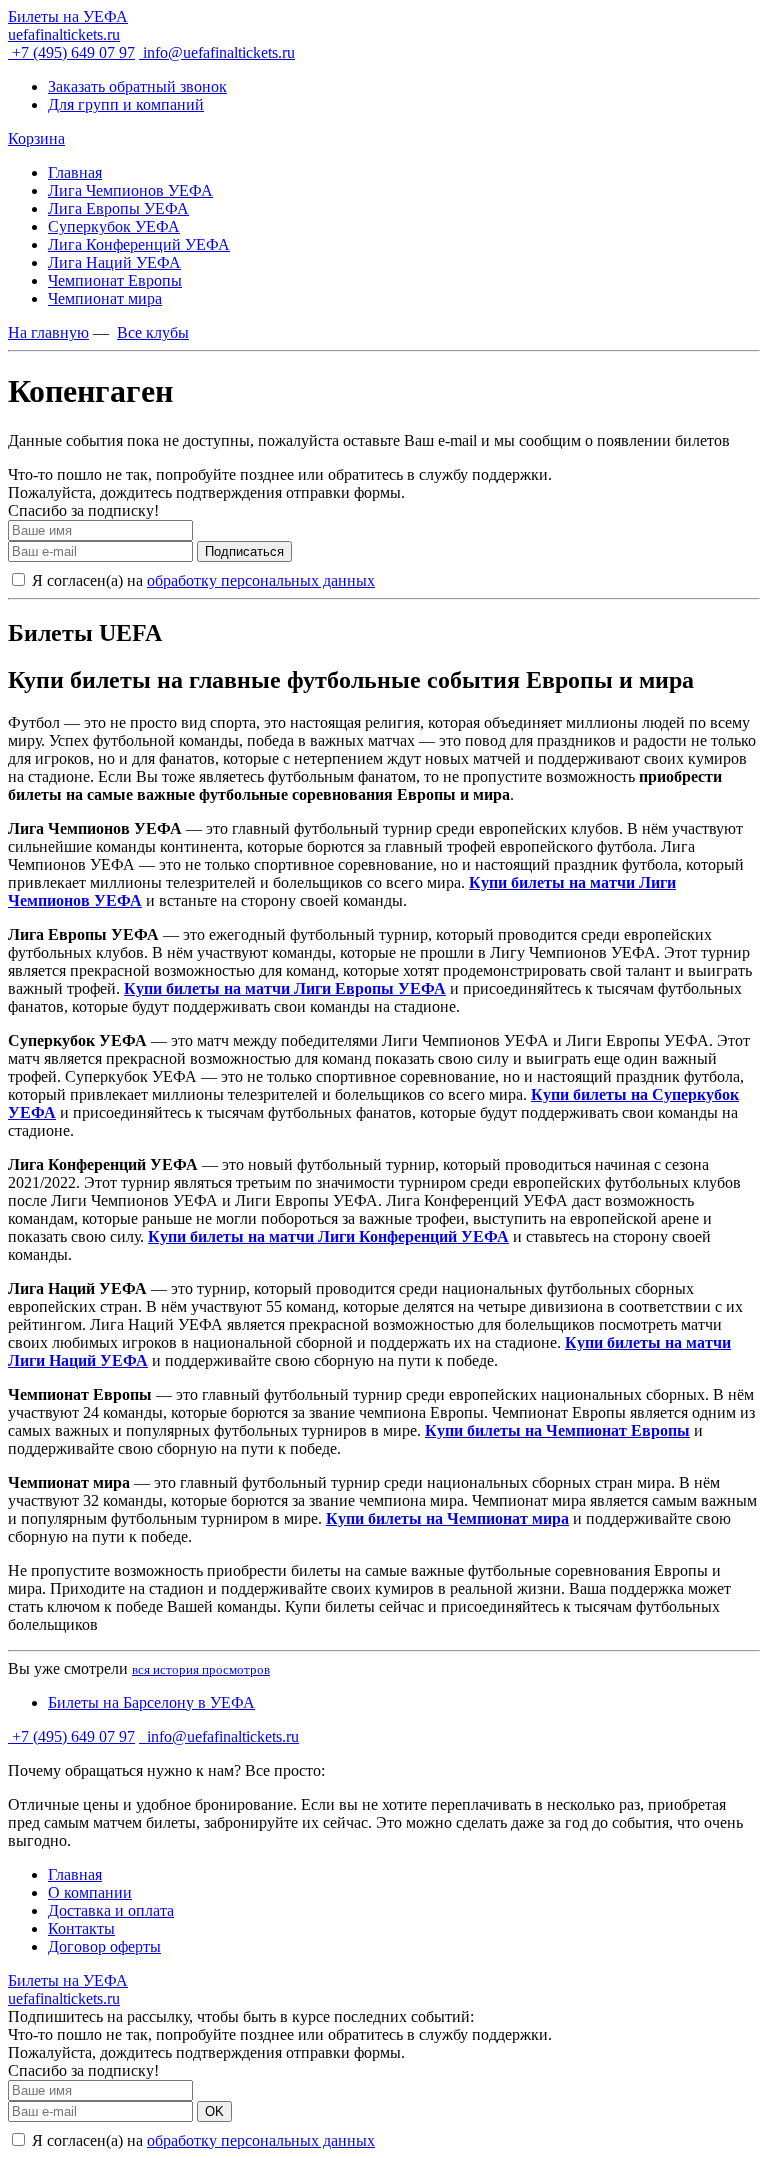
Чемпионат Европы (115, 280)
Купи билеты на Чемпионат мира (447, 1518)
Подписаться (244, 551)
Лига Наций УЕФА (114, 262)
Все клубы (153, 332)
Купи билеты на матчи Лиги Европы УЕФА (285, 988)
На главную (48, 332)
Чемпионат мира (105, 298)
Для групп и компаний (126, 104)
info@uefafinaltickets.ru (217, 52)
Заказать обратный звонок (137, 86)
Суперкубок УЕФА (114, 226)
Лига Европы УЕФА (118, 208)
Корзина (36, 138)
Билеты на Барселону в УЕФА (151, 1702)
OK (214, 2111)
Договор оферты (104, 1946)
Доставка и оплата (111, 1910)
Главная (75, 172)
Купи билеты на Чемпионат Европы (557, 1430)
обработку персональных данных (261, 580)
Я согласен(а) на (201, 580)
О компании (90, 1892)
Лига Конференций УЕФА (139, 244)
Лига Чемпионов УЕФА (130, 190)
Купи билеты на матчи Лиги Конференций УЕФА (328, 1236)
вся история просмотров (201, 1669)
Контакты (81, 1928)
